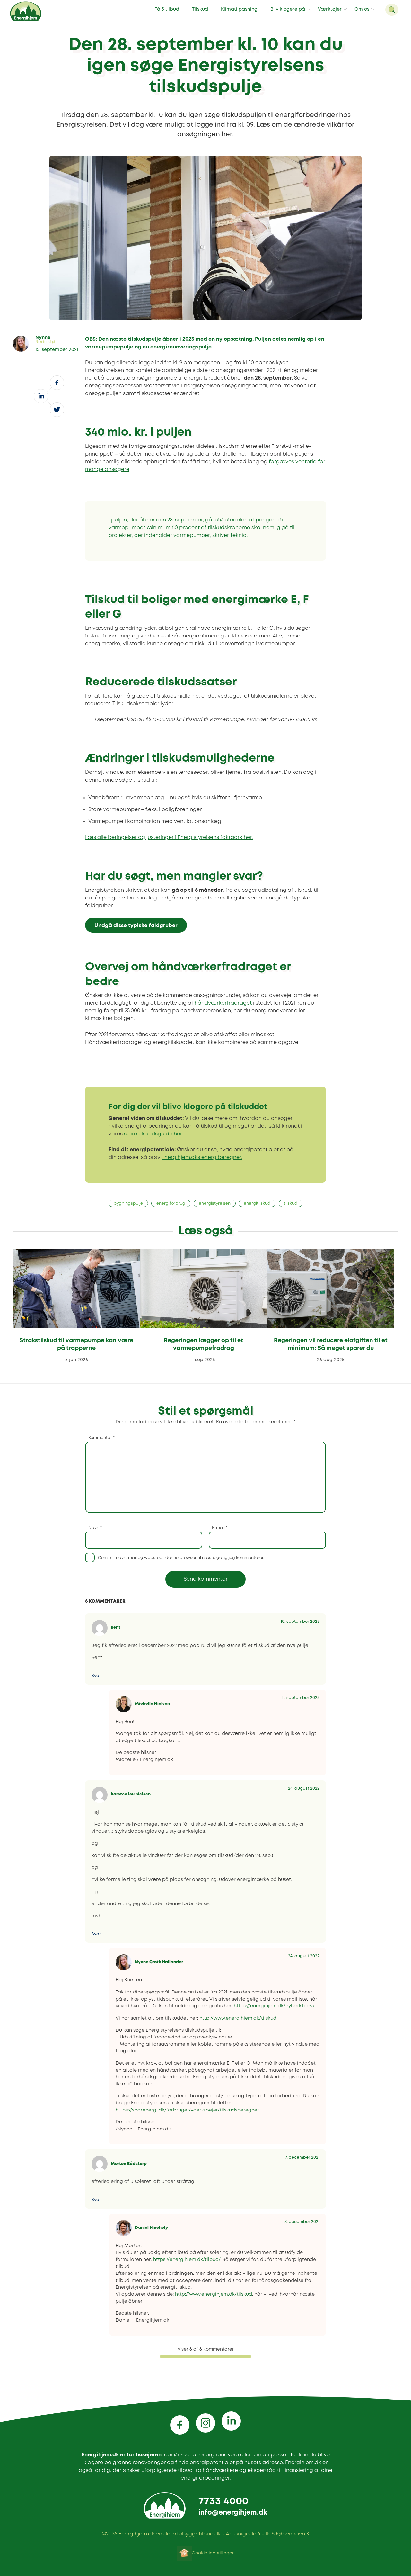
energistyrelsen (215, 1203)
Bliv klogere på (288, 9)
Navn (95, 1528)
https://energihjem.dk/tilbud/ (187, 2260)
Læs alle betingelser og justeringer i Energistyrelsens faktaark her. (169, 838)
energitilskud (257, 1203)
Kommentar (101, 1438)
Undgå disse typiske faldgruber (136, 926)
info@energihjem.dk (233, 2513)
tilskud (291, 1203)
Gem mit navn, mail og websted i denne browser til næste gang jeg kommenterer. (181, 1558)
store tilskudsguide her (153, 1134)
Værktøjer (330, 9)
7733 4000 (223, 2502)
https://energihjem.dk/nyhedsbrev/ (274, 2006)
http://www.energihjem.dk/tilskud (238, 2018)
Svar (96, 1676)
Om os (362, 9)
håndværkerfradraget (223, 1003)
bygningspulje (128, 1203)
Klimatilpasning (239, 9)
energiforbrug (171, 1203)
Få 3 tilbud (167, 9)
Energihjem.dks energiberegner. (202, 1157)
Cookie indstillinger (213, 2553)
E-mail (220, 1528)
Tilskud (200, 9)
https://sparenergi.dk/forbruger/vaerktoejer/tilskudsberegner (187, 2110)
